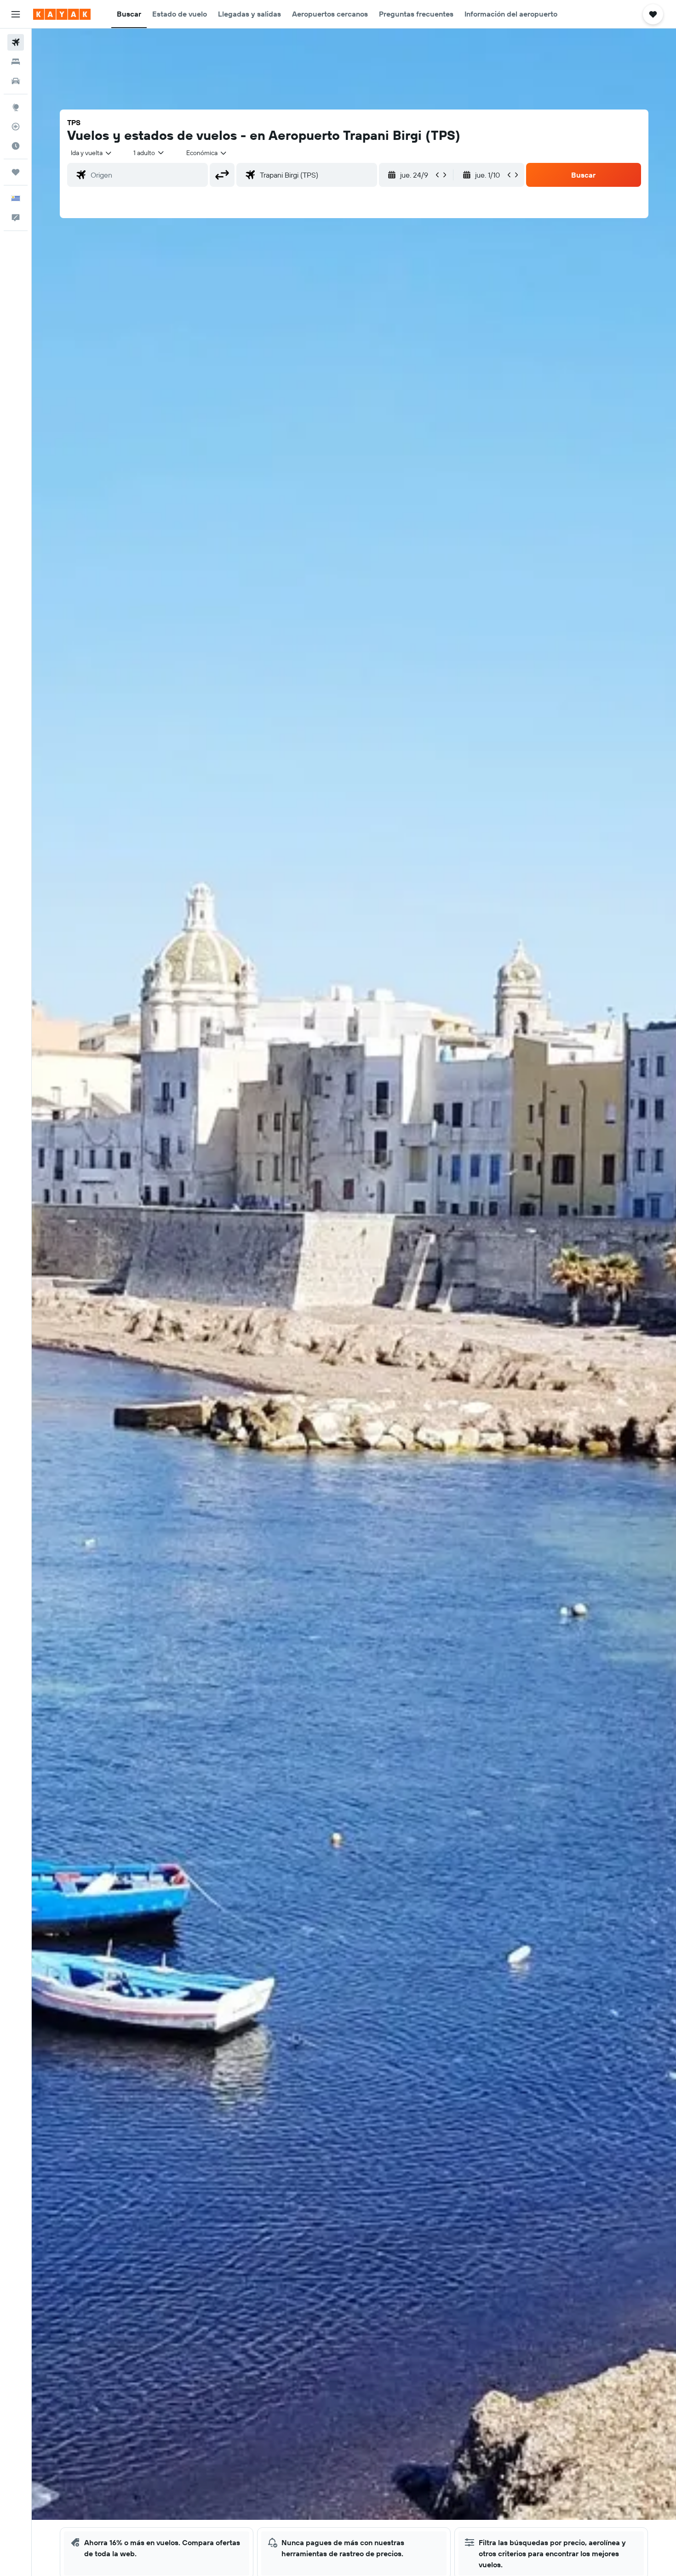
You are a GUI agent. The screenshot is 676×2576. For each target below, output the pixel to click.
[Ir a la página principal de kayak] (62, 14)
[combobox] (92, 153)
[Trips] (16, 172)
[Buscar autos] (16, 81)
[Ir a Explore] (16, 107)
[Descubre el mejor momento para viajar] (16, 146)
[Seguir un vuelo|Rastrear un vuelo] (16, 127)
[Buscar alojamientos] (16, 62)
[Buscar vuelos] (16, 42)
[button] (16, 14)
